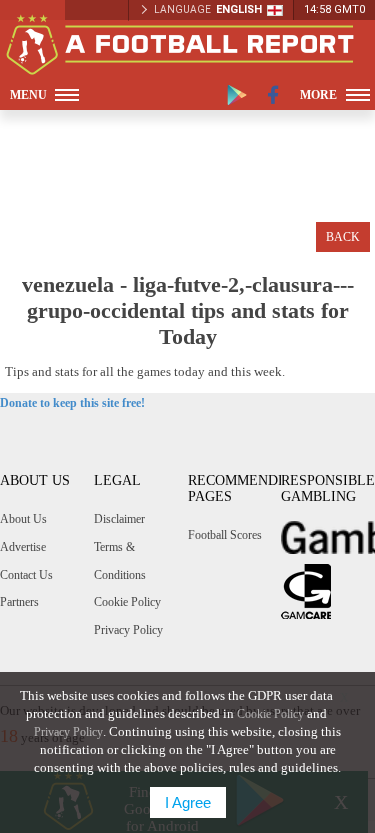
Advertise (23, 547)
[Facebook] (273, 95)
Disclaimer (119, 519)
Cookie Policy (127, 602)
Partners (19, 602)
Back (343, 237)
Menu (28, 95)
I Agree (188, 802)
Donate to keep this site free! (72, 403)
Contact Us (26, 575)
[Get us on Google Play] (237, 95)
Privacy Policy (128, 630)
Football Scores (225, 535)
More (318, 95)
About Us (23, 519)
